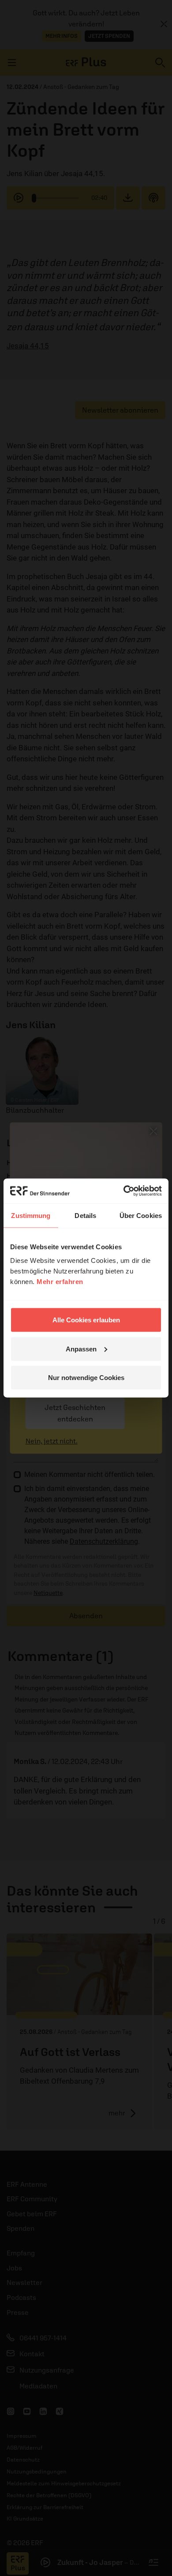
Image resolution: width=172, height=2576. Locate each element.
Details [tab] (85, 1215)
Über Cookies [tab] (141, 1215)
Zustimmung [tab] (31, 1215)
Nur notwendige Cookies (86, 1378)
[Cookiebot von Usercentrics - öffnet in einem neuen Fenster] (124, 1191)
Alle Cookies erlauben (86, 1320)
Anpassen (81, 1349)
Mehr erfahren (60, 1282)
